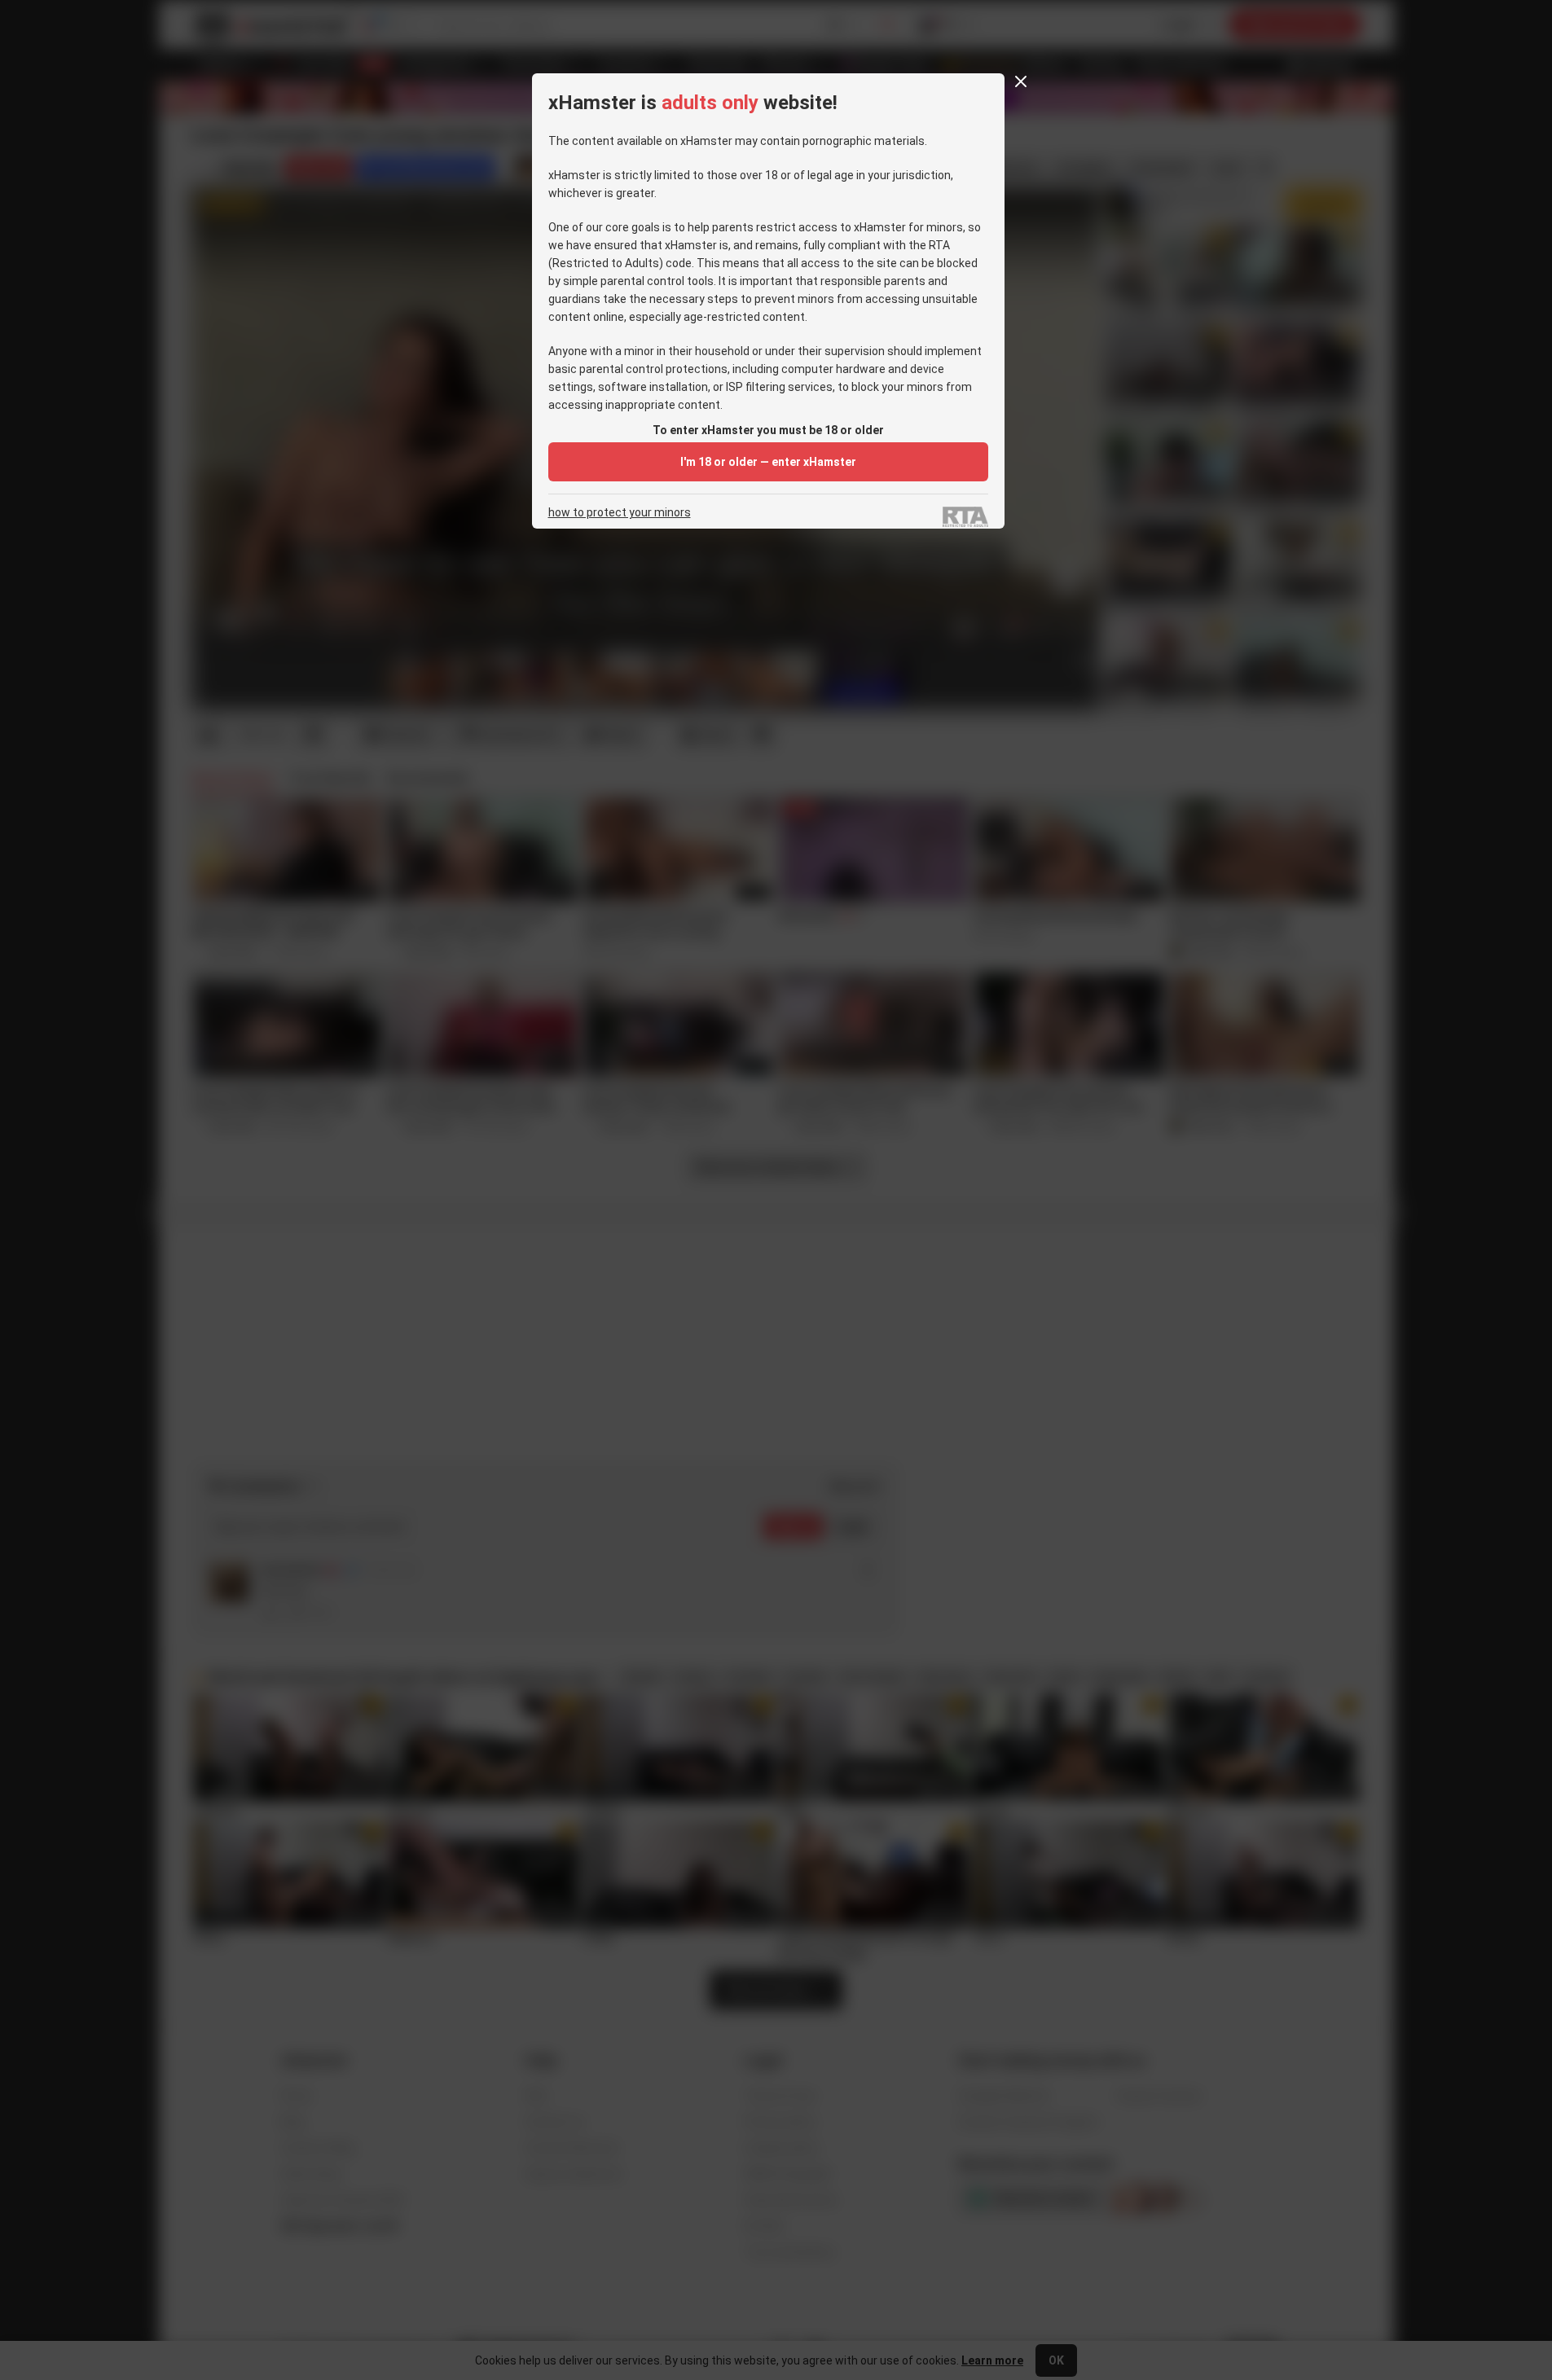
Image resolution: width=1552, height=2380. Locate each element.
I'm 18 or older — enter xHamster (768, 462)
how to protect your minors (620, 513)
